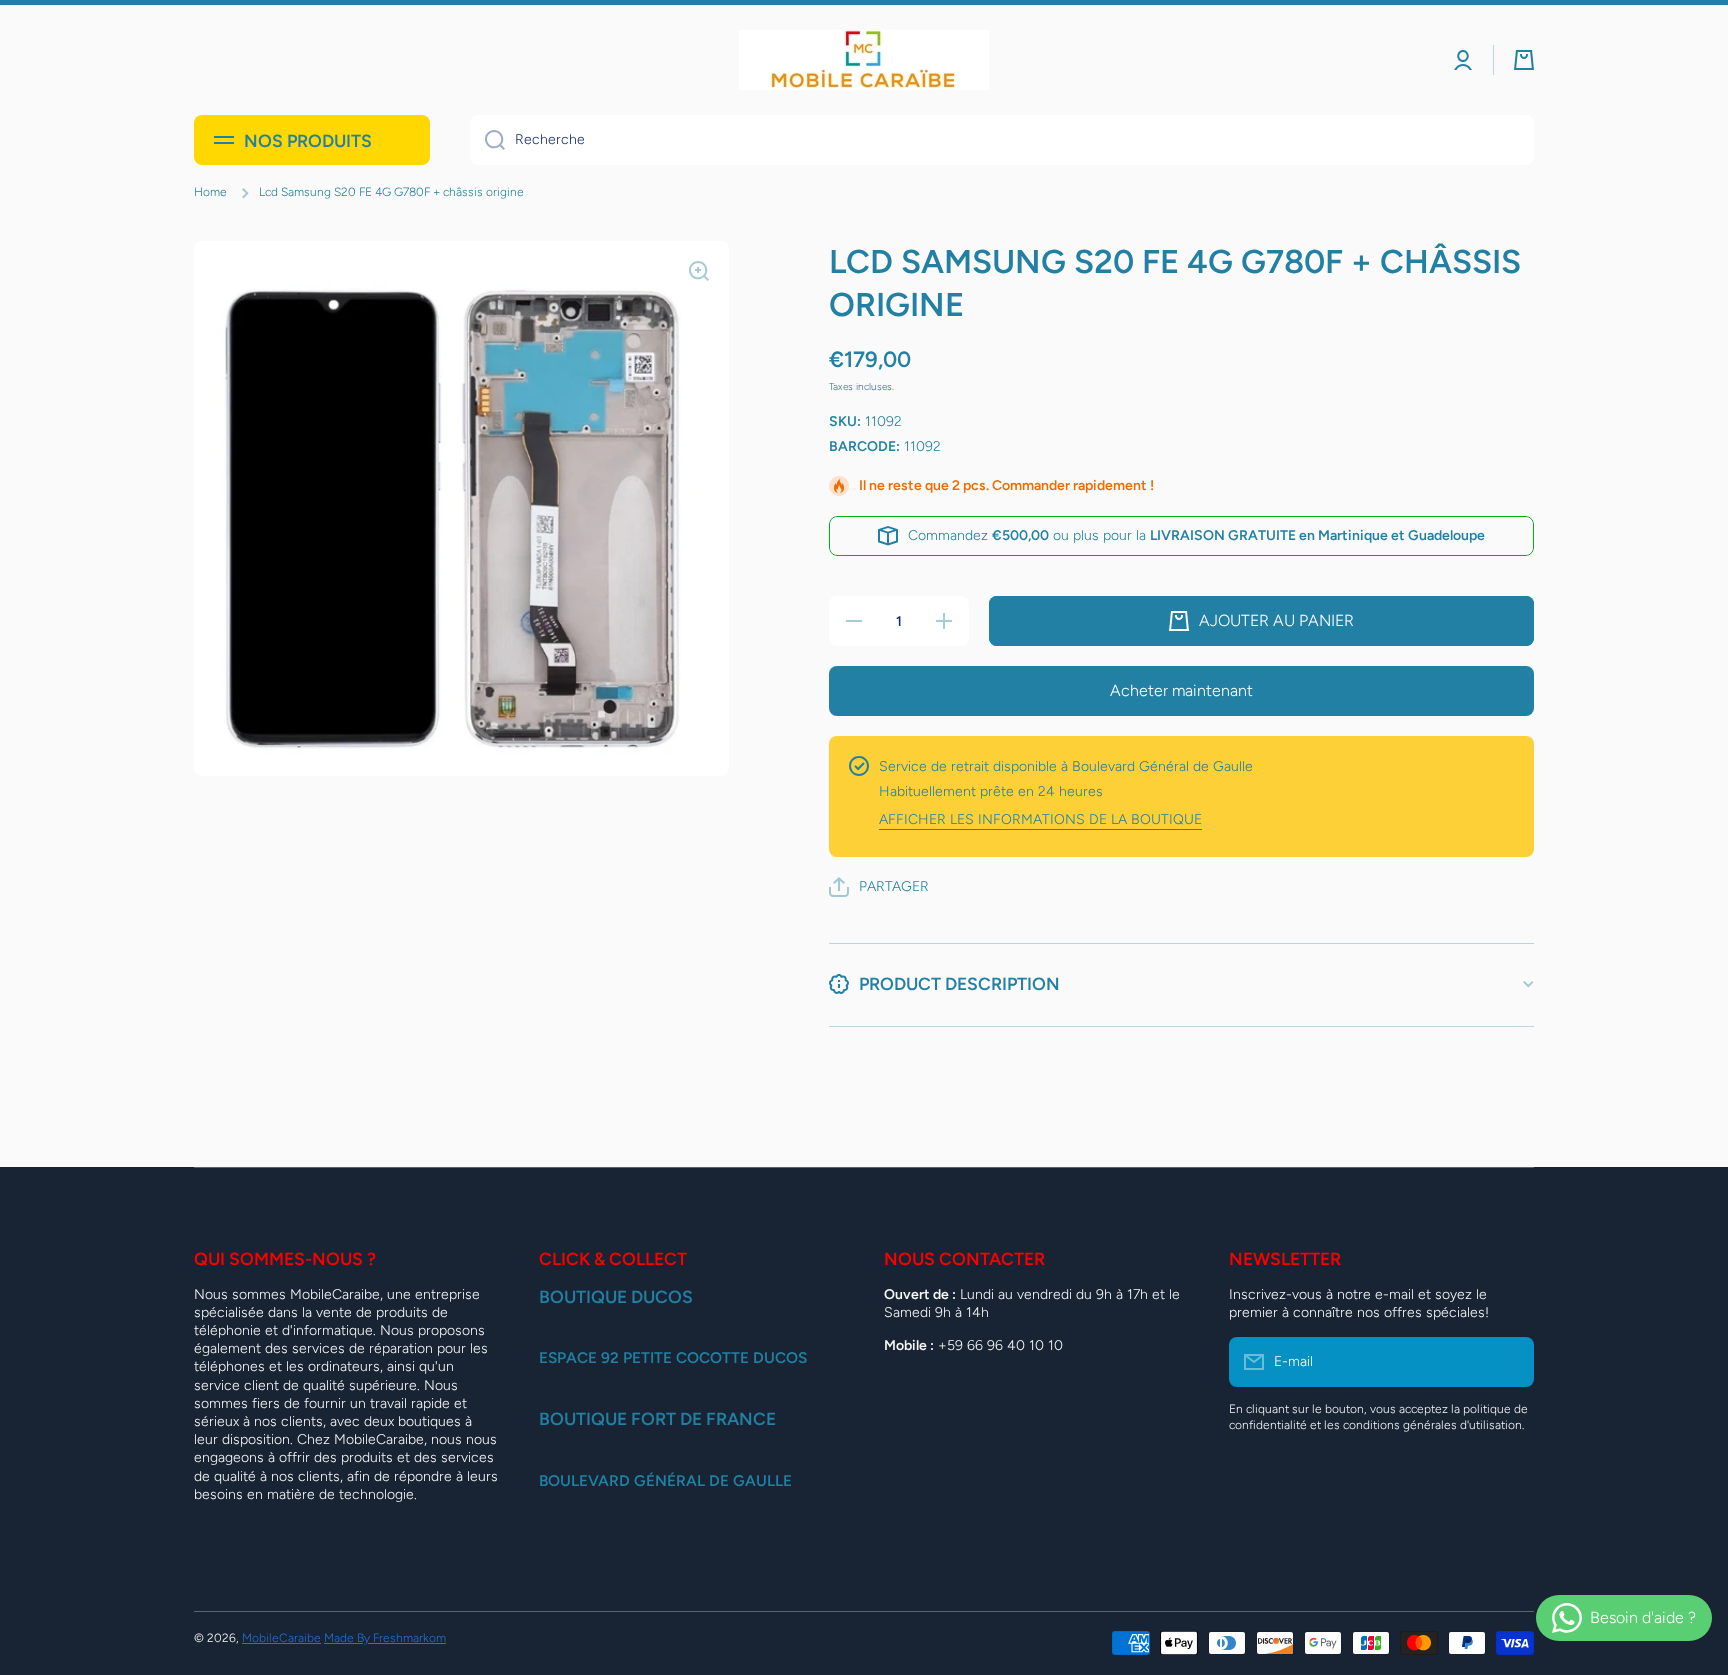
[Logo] (864, 60)
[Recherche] (487, 140)
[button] (1524, 60)
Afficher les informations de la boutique (1040, 819)
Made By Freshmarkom (385, 1638)
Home (210, 192)
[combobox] (1002, 140)
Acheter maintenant (1181, 690)
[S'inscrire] (1509, 1362)
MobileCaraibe (281, 1638)
